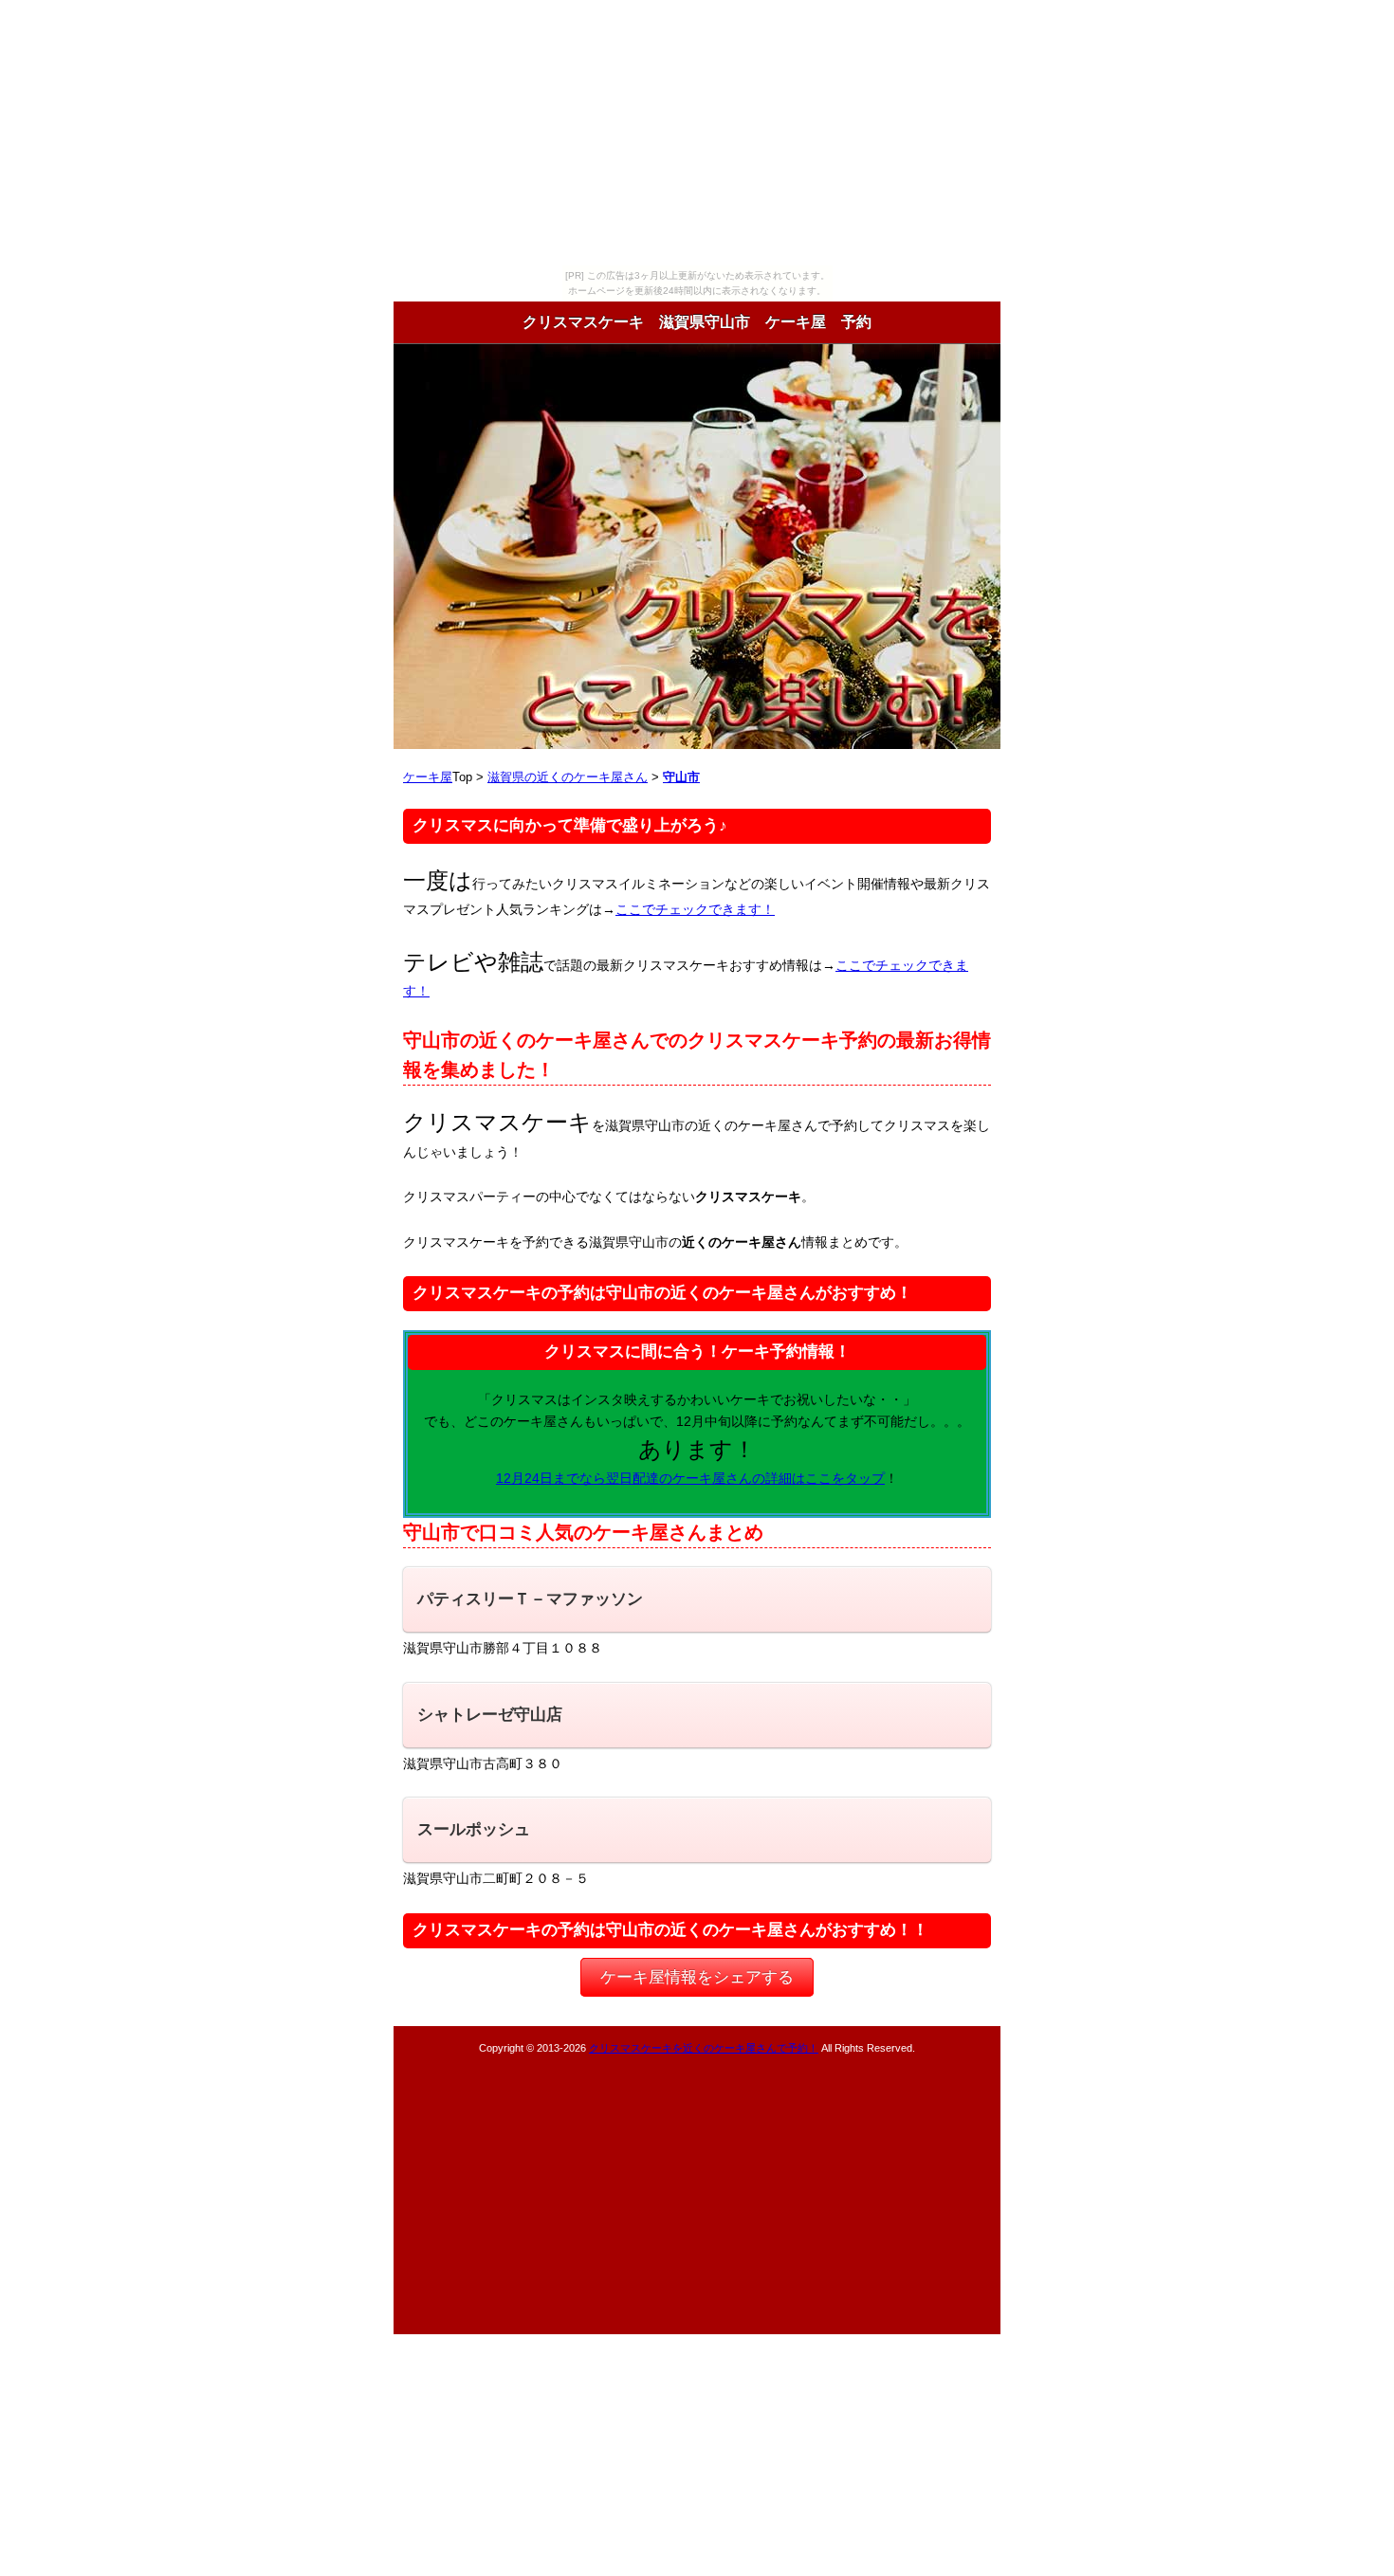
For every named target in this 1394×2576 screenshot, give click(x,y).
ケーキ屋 (428, 777)
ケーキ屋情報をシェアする (697, 1977)
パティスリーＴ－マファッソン (530, 1599)
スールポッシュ (474, 1829)
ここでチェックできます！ (695, 909)
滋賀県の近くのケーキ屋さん (568, 777)
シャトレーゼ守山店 (490, 1715)
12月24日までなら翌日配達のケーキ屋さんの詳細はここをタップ (690, 1478)
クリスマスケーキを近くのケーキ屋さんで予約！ (704, 2048)
